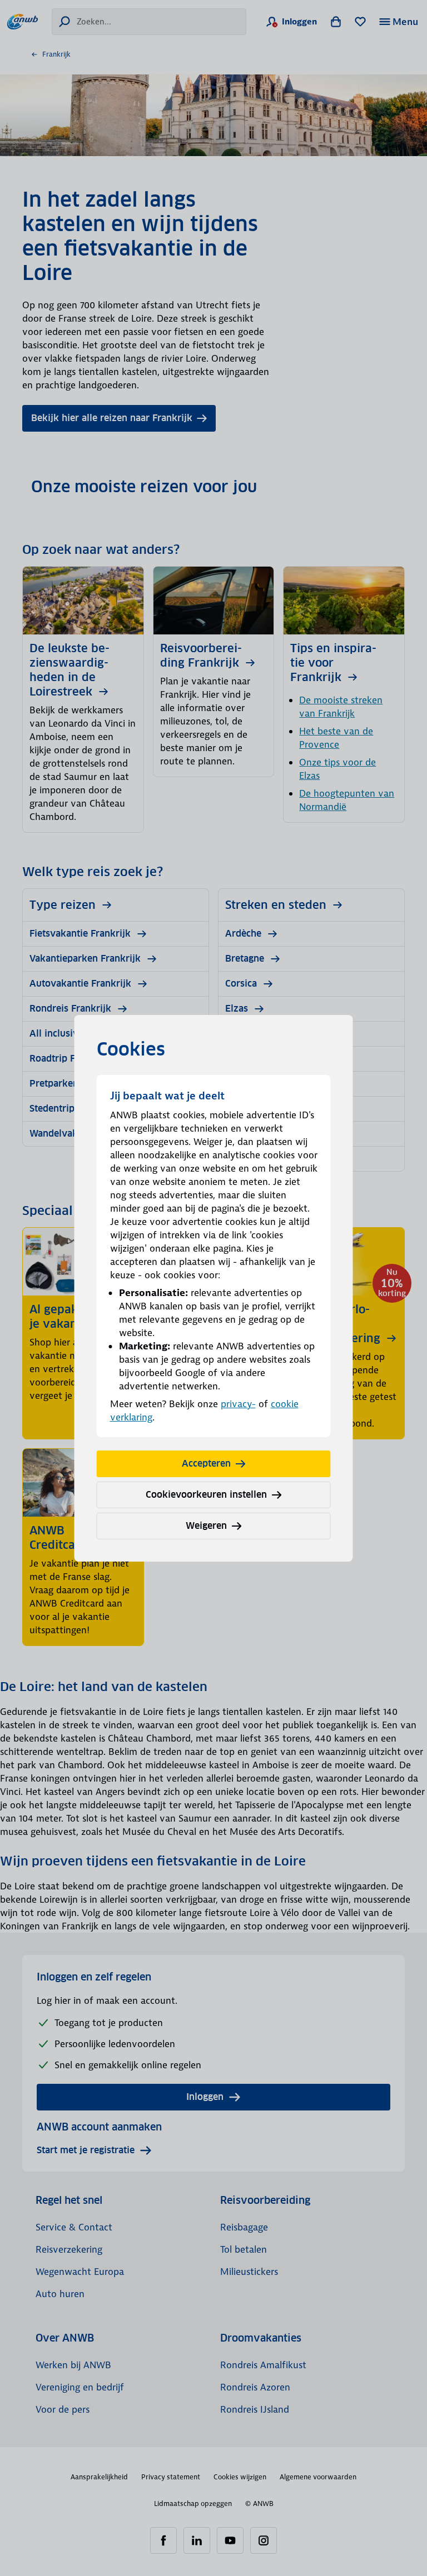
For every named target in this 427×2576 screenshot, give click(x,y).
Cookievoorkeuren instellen (206, 1495)
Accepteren (206, 1464)
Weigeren (206, 1526)
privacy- (238, 1404)
